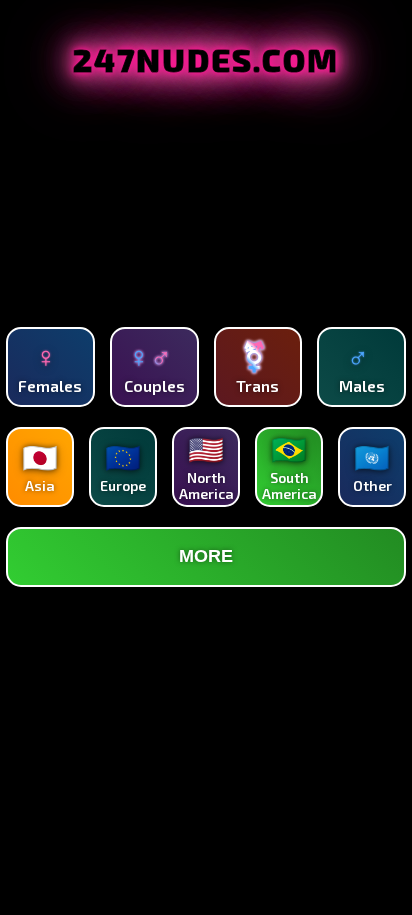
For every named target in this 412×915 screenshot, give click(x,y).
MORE (206, 556)
